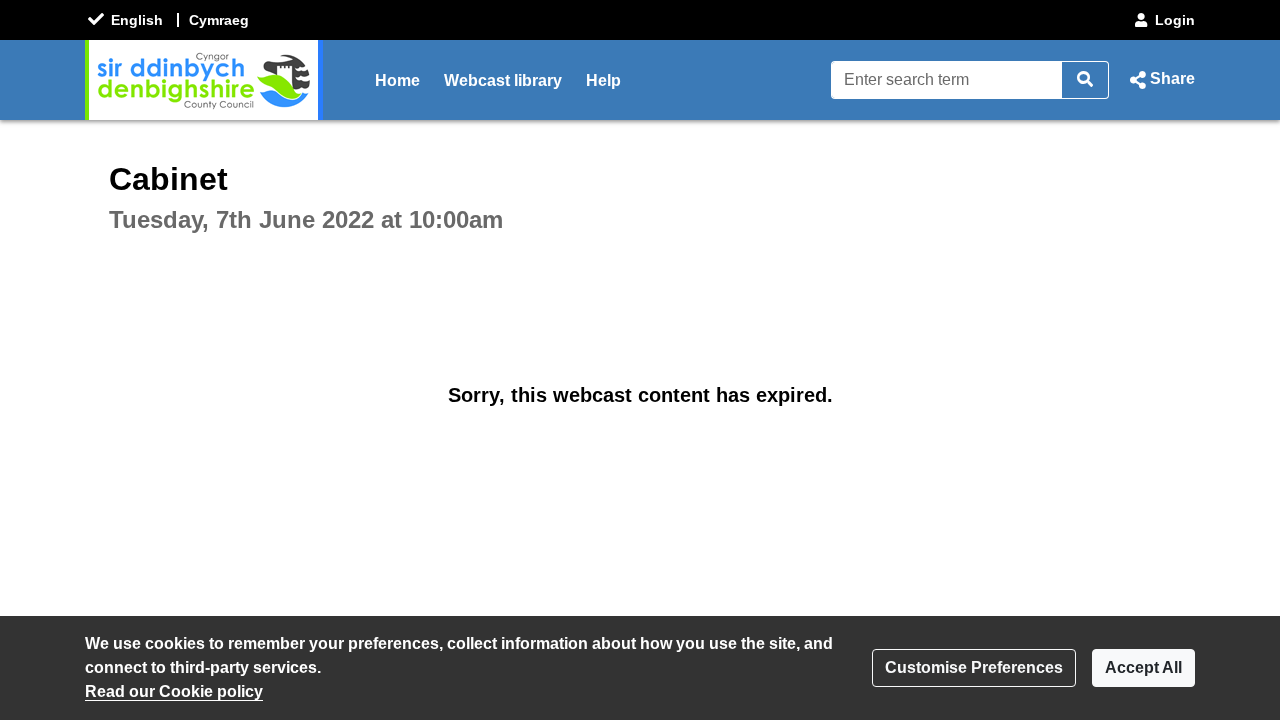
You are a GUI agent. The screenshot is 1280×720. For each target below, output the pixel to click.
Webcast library (503, 80)
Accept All (1143, 667)
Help (603, 80)
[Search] (1085, 80)
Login (1175, 20)
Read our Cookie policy (174, 691)
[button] (1160, 80)
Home (397, 80)
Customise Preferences (974, 667)
